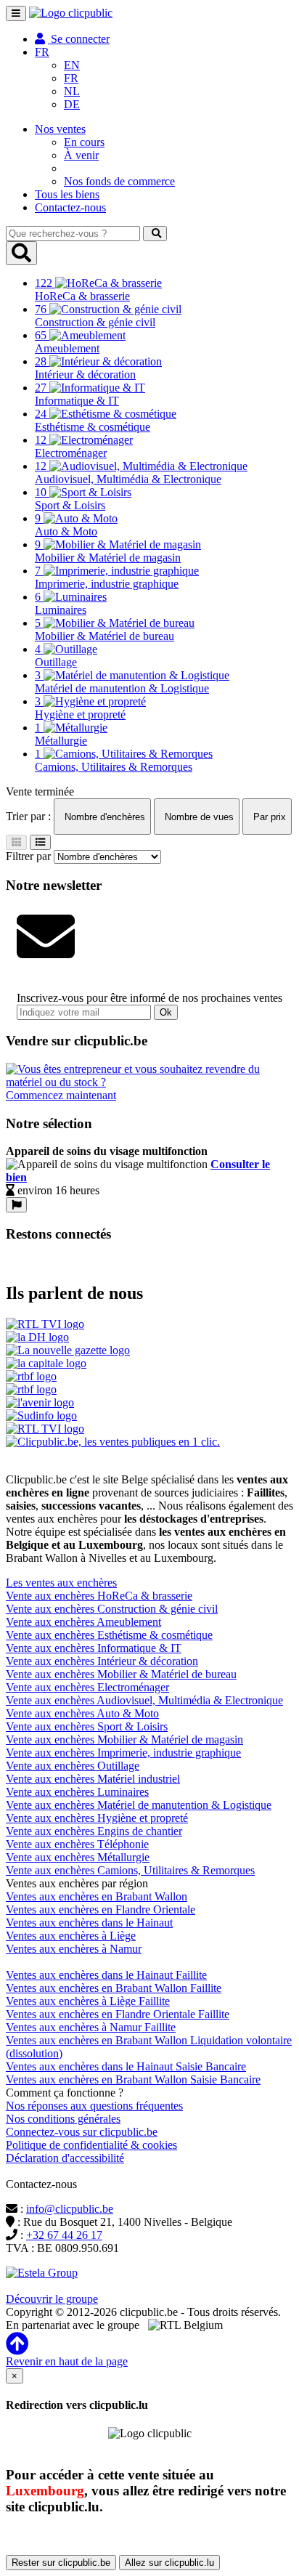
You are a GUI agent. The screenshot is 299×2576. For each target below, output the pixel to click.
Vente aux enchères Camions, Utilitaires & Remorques (130, 1870)
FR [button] (42, 52)
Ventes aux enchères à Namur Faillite (91, 2027)
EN (72, 65)
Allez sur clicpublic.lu (169, 2563)
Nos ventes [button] (60, 129)
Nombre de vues (198, 817)
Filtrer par (28, 856)
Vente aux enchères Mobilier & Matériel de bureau (121, 1674)
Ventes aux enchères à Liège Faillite (88, 2001)
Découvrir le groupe (52, 2299)
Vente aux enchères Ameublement (83, 1622)
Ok (166, 1012)
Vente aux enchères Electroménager (87, 1687)
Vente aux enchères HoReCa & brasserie (99, 1596)
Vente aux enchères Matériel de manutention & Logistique (139, 1805)
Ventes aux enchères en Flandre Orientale (101, 1909)
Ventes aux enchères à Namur (74, 1949)
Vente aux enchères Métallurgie (78, 1857)
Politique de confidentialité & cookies (91, 2145)
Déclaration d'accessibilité (65, 2158)
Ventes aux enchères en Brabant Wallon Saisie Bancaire (133, 2079)
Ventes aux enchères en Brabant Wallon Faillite (114, 1988)
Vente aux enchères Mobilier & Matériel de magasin (124, 1739)
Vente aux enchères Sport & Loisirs (87, 1726)
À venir (81, 155)
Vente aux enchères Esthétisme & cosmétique (109, 1635)
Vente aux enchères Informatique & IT (94, 1648)
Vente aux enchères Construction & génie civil (112, 1609)
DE (72, 104)
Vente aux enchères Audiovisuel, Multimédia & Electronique (144, 1700)
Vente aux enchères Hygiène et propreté (97, 1818)
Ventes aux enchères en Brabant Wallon (97, 1896)
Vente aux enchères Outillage (73, 1766)
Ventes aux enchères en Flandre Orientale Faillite (118, 2014)
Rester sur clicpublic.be (61, 2563)
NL (72, 91)
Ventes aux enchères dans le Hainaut (89, 1923)
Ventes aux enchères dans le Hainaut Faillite (106, 1975)
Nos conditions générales (63, 2119)
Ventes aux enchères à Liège (71, 1936)
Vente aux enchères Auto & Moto (82, 1713)
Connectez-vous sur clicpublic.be (82, 2132)
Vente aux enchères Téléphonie (77, 1844)
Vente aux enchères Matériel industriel (93, 1779)
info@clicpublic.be (70, 2209)
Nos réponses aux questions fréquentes (94, 2106)
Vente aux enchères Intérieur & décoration (102, 1661)
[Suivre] (16, 1205)
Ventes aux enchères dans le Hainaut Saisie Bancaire (126, 2066)
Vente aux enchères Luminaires (77, 1792)
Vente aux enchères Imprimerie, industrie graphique (123, 1753)
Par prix (268, 817)
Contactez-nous (70, 207)
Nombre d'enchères (103, 817)
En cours (84, 142)
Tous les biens (67, 194)
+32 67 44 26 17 (64, 2235)
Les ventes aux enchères (61, 1583)
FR (71, 78)
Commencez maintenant (61, 1095)
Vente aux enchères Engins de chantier (94, 1831)
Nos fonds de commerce (119, 181)
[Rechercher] (155, 234)
